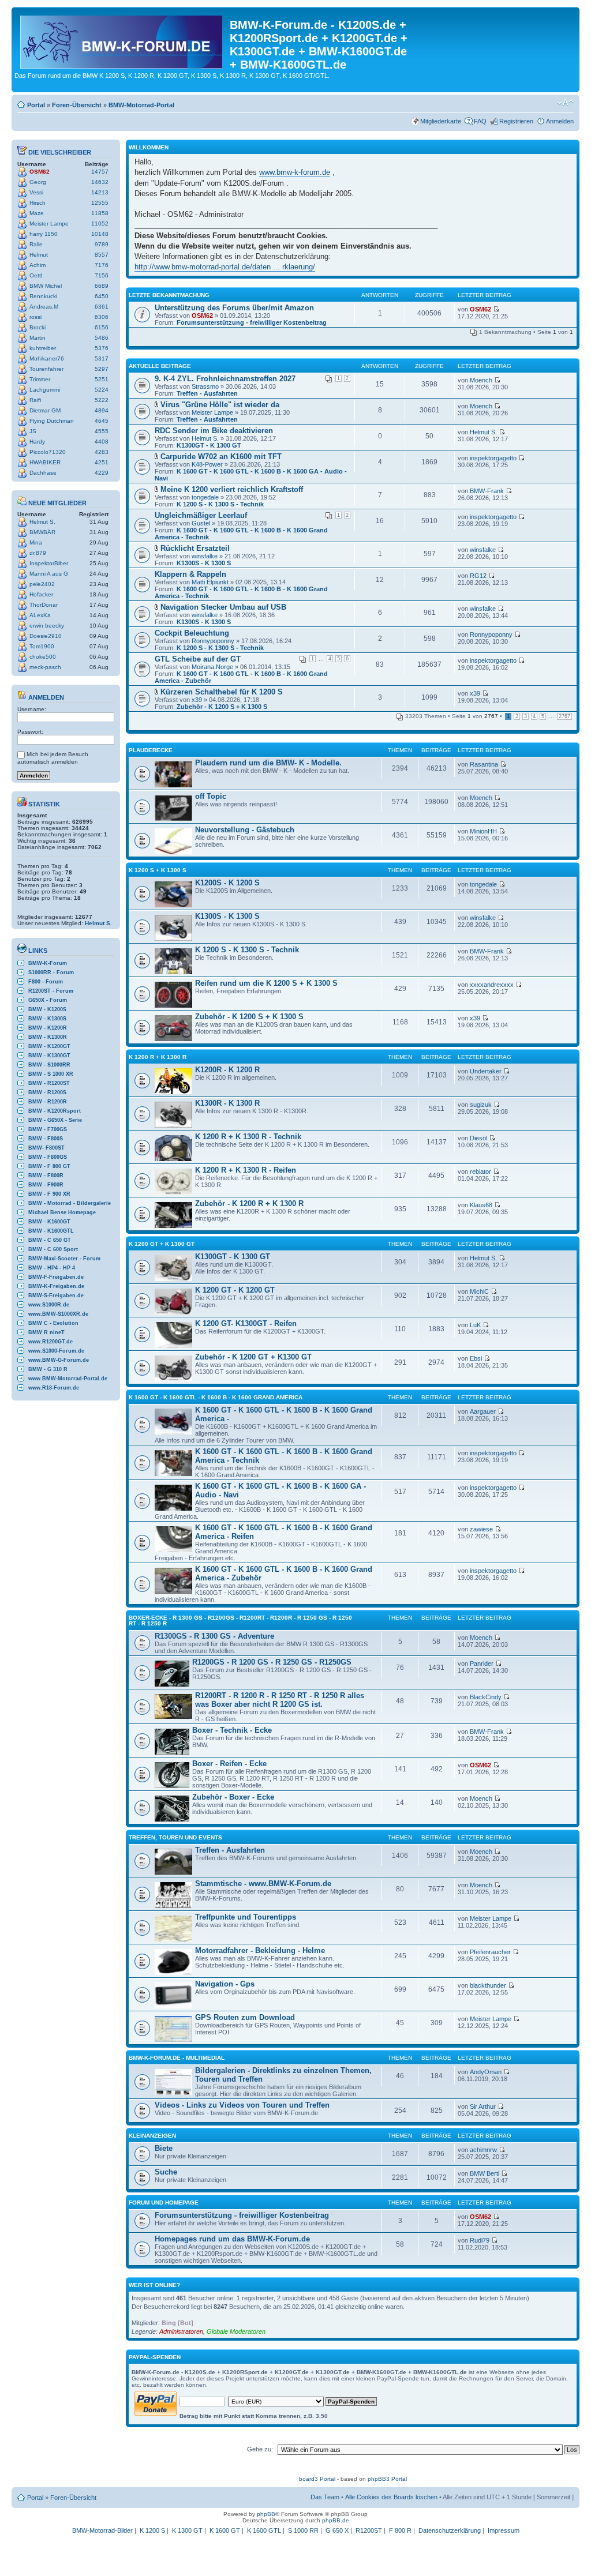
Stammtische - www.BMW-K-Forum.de (263, 1884)
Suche (166, 2172)
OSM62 (40, 172)
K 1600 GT (225, 2530)
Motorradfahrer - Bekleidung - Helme (260, 1950)
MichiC (479, 1291)
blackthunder (488, 1985)
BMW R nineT (46, 1332)
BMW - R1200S (47, 1092)
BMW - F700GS (48, 1129)
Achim (38, 265)
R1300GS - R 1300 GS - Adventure (214, 1636)
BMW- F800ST (46, 1148)
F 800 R (400, 2530)
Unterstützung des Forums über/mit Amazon (234, 308)
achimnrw (483, 2150)
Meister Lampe (49, 224)
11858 (100, 213)
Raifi (35, 400)
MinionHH (483, 831)
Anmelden (560, 121)
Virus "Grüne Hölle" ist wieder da (220, 405)
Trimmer (40, 379)
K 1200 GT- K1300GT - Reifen (246, 1323)
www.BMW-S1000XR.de (58, 1314)
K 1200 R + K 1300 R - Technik (248, 1137)
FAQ (480, 121)
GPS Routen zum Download (245, 2017)
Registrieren (516, 121)
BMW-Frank (487, 491)
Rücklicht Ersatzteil (195, 548)
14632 (100, 182)
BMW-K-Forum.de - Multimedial (177, 2058)
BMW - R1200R (48, 1102)
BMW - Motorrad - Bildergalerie (70, 1203)
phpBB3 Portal (387, 2479)
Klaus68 (481, 1205)
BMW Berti (485, 2173)
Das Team (325, 2497)
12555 (100, 203)
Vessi (36, 192)
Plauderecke (151, 750)
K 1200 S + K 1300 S (158, 870)
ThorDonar (44, 605)
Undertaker (486, 1071)
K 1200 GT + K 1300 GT (162, 1244)
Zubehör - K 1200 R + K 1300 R (249, 1203)
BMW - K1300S (47, 1019)
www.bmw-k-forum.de (295, 172)
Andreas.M (44, 307)
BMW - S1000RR (49, 1065)
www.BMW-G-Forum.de (59, 1360)
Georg (38, 182)
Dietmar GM (45, 410)
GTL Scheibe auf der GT (198, 659)
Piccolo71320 (48, 452)
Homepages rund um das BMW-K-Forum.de (232, 2239)
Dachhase (43, 473)
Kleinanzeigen (152, 2136)
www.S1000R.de (49, 1305)
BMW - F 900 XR (49, 1194)
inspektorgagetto (493, 458)
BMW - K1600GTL (51, 1231)
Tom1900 (42, 646)
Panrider (482, 1663)
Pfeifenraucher (490, 1952)
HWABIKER (45, 462)
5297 (102, 369)
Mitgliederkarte (441, 121)
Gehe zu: (260, 2449)
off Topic (211, 796)
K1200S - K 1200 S (227, 883)
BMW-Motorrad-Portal (141, 105)
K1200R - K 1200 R (227, 1070)
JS (33, 431)
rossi (35, 317)
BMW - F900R (46, 1185)
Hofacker (41, 594)
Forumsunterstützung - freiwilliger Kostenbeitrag (252, 322)
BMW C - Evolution (53, 1323)
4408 (102, 442)
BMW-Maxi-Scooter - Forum (64, 1259)
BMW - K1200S (47, 1009)
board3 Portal (317, 2479)
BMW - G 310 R (48, 1369)
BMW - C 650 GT (50, 1240)
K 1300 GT (187, 2530)
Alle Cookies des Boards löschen (391, 2497)
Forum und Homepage (164, 2203)
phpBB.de (336, 2520)
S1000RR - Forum (51, 972)
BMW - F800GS (48, 1157)
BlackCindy (486, 1697)
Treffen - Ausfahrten (207, 393)
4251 (102, 462)
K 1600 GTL (264, 2530)
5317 (102, 358)
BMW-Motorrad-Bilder (102, 2530)
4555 (102, 431)
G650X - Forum (48, 1000)
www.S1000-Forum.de (56, 1351)
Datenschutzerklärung (450, 2530)
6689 (102, 286)
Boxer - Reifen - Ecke (229, 1764)
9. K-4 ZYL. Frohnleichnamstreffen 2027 (225, 379)
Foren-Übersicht (77, 105)
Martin (38, 338)
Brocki (38, 327)
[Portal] (122, 40)
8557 (102, 255)
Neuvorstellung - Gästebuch (245, 830)
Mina (36, 542)
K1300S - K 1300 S (204, 563)
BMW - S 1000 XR (51, 1074)
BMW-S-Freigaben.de (56, 1295)
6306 (102, 317)
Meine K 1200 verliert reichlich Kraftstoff (232, 489)
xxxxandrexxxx (492, 985)
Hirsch (38, 203)
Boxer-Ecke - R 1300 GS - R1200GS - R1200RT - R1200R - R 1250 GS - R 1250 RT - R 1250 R (240, 1621)
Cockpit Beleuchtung (192, 633)
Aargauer (483, 1411)
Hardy (37, 442)
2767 (564, 716)
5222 (102, 400)
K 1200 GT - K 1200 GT (235, 1290)
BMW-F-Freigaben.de (56, 1277)
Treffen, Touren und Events (175, 1837)
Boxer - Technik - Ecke (232, 1730)
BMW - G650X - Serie (55, 1120)
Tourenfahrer (46, 369)
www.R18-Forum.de (54, 1388)
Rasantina (484, 764)
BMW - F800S (46, 1139)
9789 (102, 244)
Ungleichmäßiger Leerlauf (201, 515)
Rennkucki (43, 296)
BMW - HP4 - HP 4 (52, 1268)
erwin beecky (47, 626)
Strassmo (205, 386)
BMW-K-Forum (48, 963)
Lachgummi (45, 390)
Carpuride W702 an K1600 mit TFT (221, 457)
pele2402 (42, 584)
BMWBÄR (42, 532)
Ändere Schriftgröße (565, 103)
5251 (102, 379)
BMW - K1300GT (49, 1056)
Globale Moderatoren (236, 2331)
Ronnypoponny (213, 641)
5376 (102, 348)
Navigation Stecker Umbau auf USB (223, 607)
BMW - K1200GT (49, 1046)
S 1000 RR (303, 2530)
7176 (102, 265)
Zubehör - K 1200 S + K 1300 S (222, 707)
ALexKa (40, 615)
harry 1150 (44, 234)
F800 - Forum (46, 982)
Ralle (36, 244)
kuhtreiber (43, 348)
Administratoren (181, 2331)
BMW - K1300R (48, 1037)
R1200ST (369, 2530)
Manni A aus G (49, 574)
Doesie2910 (46, 636)
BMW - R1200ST (49, 1083)
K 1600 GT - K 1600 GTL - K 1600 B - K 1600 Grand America (216, 1397)
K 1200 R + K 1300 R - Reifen (246, 1170)
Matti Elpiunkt (210, 582)
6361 (102, 307)
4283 (102, 452)
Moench (481, 380)
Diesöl (478, 1138)
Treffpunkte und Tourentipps (246, 1917)
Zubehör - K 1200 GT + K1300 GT (253, 1357)
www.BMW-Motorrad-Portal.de (68, 1379)
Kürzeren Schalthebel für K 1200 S (222, 692)
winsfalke (205, 556)
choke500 (43, 657)
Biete (164, 2148)
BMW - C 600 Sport (53, 1249)
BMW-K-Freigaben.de (56, 1286)
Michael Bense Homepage (62, 1212)
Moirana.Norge (212, 667)
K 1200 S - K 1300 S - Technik (220, 504)
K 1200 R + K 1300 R (158, 1057)
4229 (102, 473)
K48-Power (207, 464)
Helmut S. (42, 522)
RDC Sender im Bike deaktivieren (214, 431)
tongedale (205, 497)
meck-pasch (45, 667)
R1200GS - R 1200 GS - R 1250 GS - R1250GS (272, 1662)
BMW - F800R (46, 1176)
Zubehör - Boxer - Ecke (233, 1797)
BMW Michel (46, 286)
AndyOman (486, 2072)
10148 (100, 234)
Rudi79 (480, 2240)
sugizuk (481, 1105)
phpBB (266, 2514)
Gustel (201, 523)
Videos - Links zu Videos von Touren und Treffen (242, 2105)
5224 (102, 390)
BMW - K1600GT (49, 1222)
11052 (100, 224)
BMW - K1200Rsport (55, 1111)
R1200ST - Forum (51, 991)
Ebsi (476, 1358)
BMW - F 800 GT (49, 1166)
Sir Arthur (483, 2106)
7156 (102, 275)
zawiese (481, 1529)
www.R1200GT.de (51, 1342)
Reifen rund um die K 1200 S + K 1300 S (266, 983)
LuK (475, 1325)
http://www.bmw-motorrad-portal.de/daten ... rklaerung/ (225, 267)
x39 (197, 700)
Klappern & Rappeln (190, 574)
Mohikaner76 (47, 358)
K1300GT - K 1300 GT (209, 445)
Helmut (39, 255)
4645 (102, 421)
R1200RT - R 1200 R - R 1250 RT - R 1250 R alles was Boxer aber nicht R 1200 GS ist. (280, 1700)
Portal (36, 105)
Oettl (36, 275)
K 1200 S (152, 2530)
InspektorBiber (49, 563)
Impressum (504, 2530)
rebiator (480, 1171)
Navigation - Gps (225, 1984)
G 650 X (337, 2530)
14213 (100, 192)
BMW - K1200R (48, 1028)
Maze (37, 213)
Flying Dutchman (52, 421)
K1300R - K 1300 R (227, 1103)
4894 (102, 410)
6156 (102, 327)
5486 (102, 338)
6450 (102, 296)
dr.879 (38, 553)
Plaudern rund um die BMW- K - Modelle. (268, 763)
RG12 (478, 576)
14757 (100, 172)
